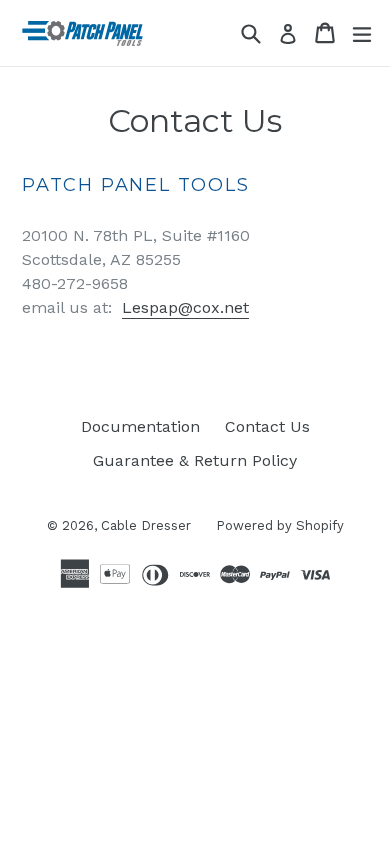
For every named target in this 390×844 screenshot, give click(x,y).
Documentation (140, 426)
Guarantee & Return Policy (195, 460)
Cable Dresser (146, 525)
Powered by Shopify (280, 525)
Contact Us (267, 426)
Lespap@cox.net (185, 307)
